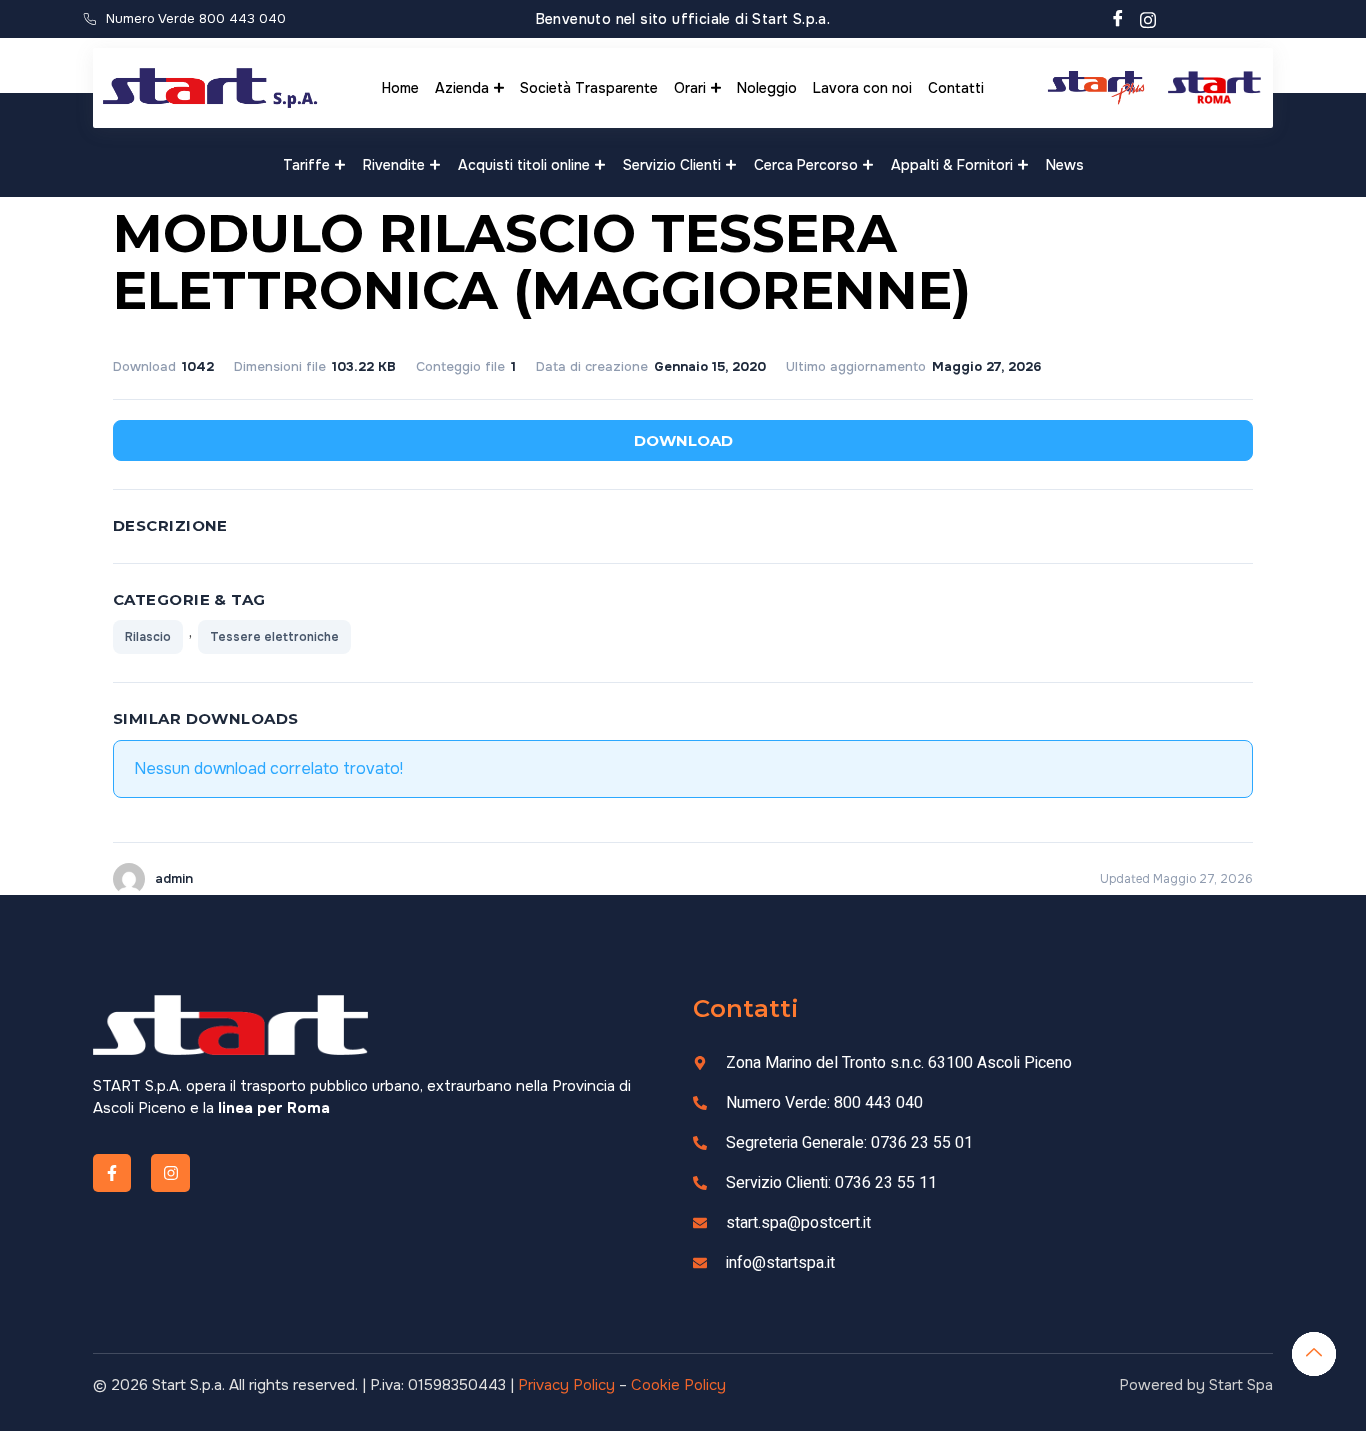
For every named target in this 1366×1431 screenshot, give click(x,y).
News (1065, 165)
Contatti (956, 88)
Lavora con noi (862, 88)
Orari (690, 88)
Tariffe (306, 165)
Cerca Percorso (806, 165)
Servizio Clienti (672, 165)
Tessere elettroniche (274, 637)
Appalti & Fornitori (952, 165)
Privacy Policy (566, 1385)
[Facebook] (1118, 19)
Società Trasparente (589, 88)
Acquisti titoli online (524, 165)
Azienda (462, 88)
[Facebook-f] (112, 1173)
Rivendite (394, 165)
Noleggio (767, 88)
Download (683, 440)
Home (400, 88)
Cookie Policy (678, 1385)
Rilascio (148, 637)
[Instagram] (1148, 19)
